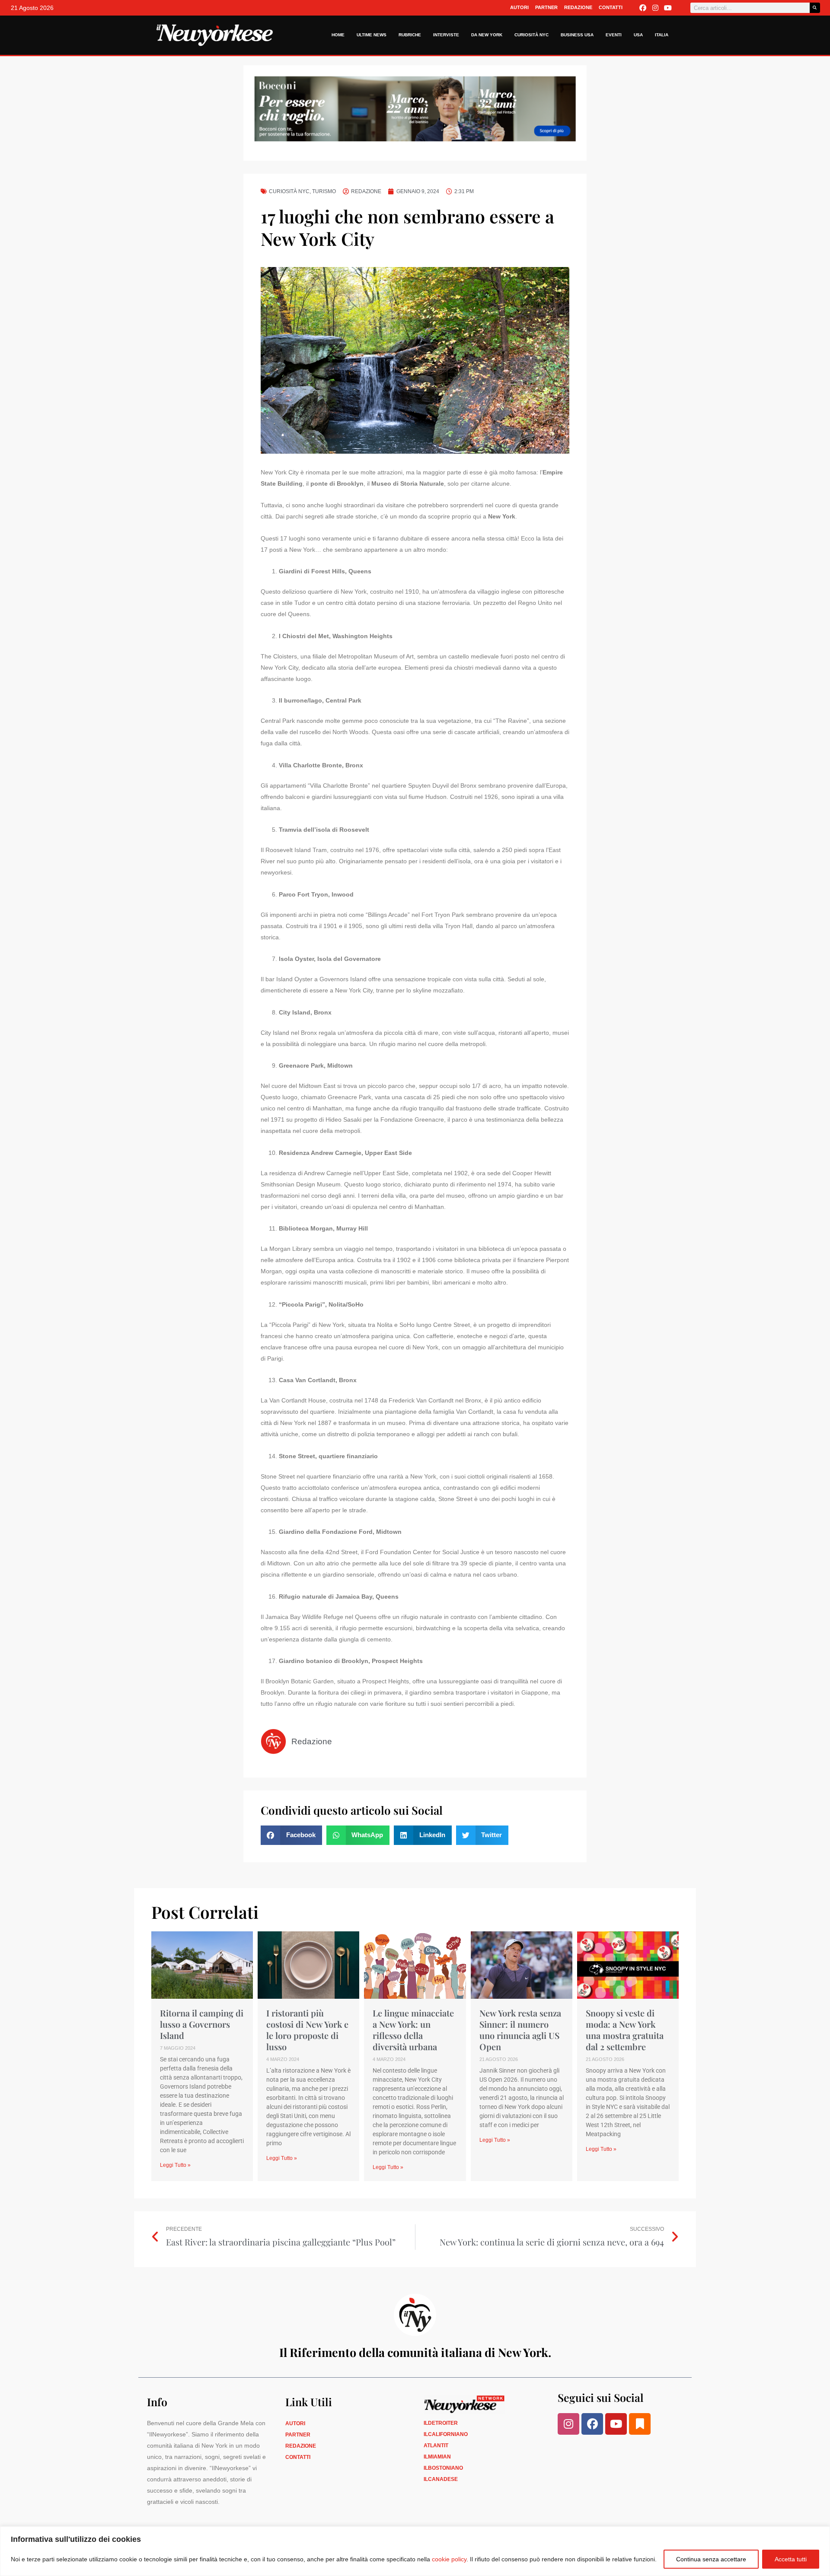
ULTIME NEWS (372, 35)
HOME (338, 35)
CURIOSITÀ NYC (532, 35)
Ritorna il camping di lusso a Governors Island (202, 2024)
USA (638, 35)
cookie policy (449, 2559)
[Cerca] (815, 8)
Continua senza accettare (711, 2559)
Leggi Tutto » (175, 2165)
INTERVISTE (446, 35)
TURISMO (324, 191)
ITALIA (662, 35)
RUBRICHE (410, 35)
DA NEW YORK (487, 35)
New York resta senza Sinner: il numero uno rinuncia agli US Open (520, 2030)
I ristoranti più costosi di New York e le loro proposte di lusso (307, 2030)
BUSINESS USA (577, 35)
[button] (291, 1835)
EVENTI (614, 35)
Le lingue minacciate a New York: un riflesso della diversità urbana (413, 2030)
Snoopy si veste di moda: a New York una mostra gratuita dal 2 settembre (625, 2030)
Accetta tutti (791, 2559)
